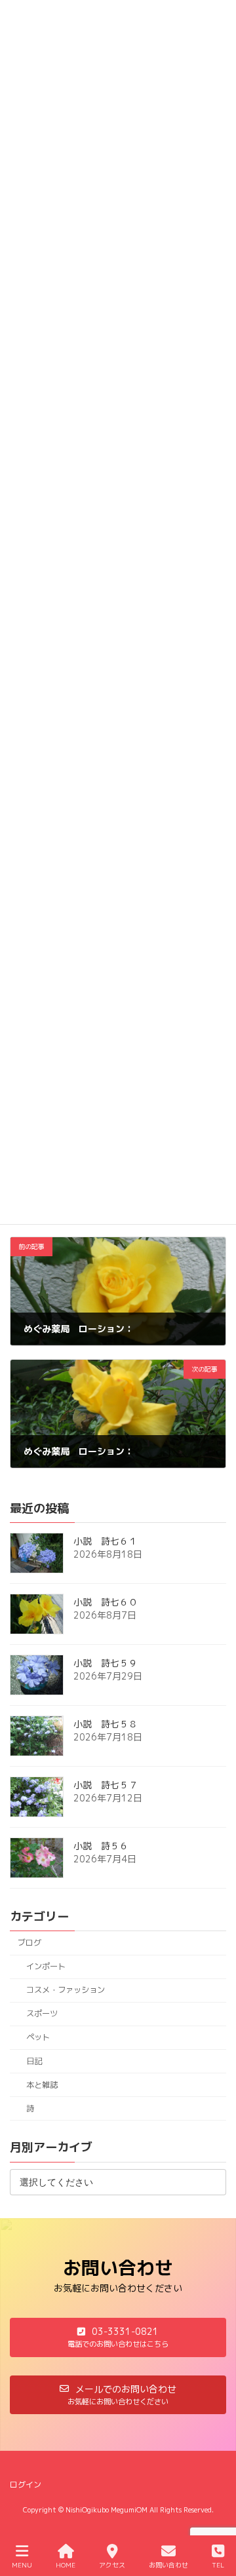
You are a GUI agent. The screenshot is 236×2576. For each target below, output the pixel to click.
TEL (218, 2565)
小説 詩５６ (101, 1846)
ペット (38, 2037)
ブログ (29, 1943)
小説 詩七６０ (106, 1602)
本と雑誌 (42, 2084)
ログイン (26, 2485)
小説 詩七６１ (106, 1541)
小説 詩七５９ (106, 1663)
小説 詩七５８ (106, 1724)
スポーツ (42, 2013)
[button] (118, 2337)
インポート (46, 1966)
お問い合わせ (168, 2565)
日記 (34, 2061)
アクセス (112, 2565)
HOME (66, 2565)
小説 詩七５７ (106, 1785)
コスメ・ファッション (66, 1990)
